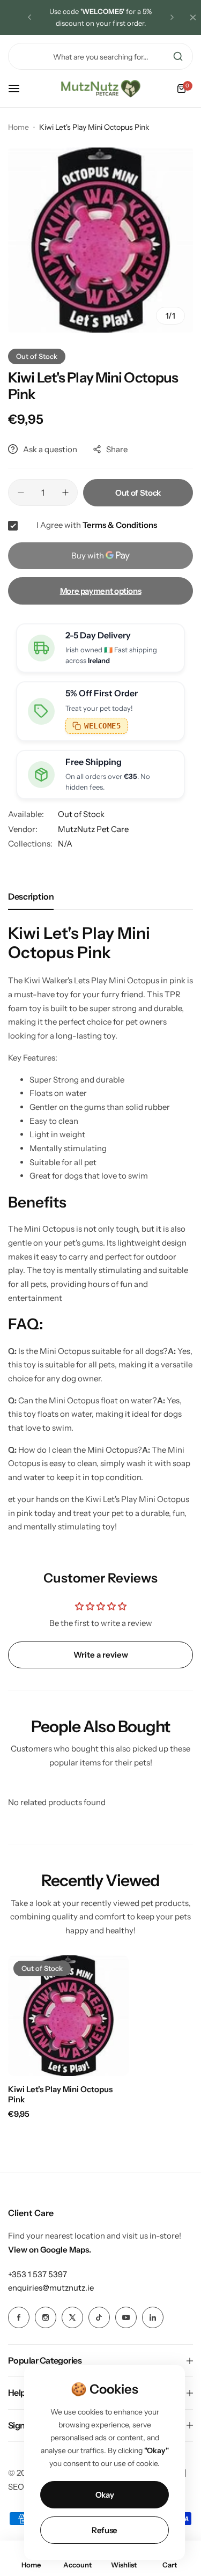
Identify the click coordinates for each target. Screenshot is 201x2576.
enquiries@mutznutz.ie (51, 2288)
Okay (105, 2495)
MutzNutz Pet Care (93, 829)
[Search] (178, 56)
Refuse (105, 2530)
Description (31, 896)
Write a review (101, 1655)
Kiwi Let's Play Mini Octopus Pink (60, 2094)
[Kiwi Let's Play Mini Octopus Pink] (68, 2016)
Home (18, 127)
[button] (29, 17)
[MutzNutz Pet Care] (101, 89)
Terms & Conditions (120, 525)
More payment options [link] (101, 591)
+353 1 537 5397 (38, 2274)
